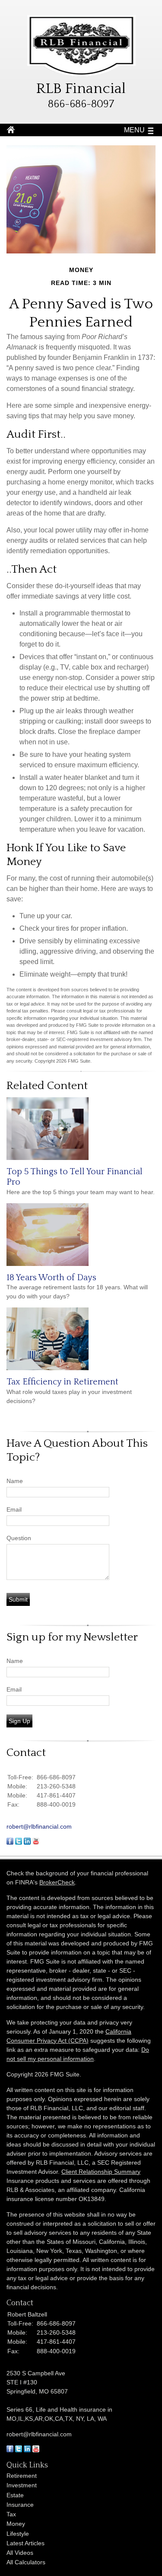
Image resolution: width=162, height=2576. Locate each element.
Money (16, 2524)
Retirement (22, 2476)
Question (19, 1538)
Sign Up (19, 1721)
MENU (134, 130)
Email (14, 1509)
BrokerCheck (57, 1882)
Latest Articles (25, 2543)
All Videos (20, 2553)
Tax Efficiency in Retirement (62, 1382)
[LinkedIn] (27, 2450)
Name (15, 1481)
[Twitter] (19, 2450)
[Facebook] (10, 2450)
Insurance (20, 2505)
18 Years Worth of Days (51, 1278)
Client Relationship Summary (101, 2172)
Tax (11, 2514)
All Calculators (26, 2562)
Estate (15, 2495)
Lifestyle (18, 2534)
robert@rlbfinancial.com (39, 1826)
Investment (22, 2485)
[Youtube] (36, 2450)
